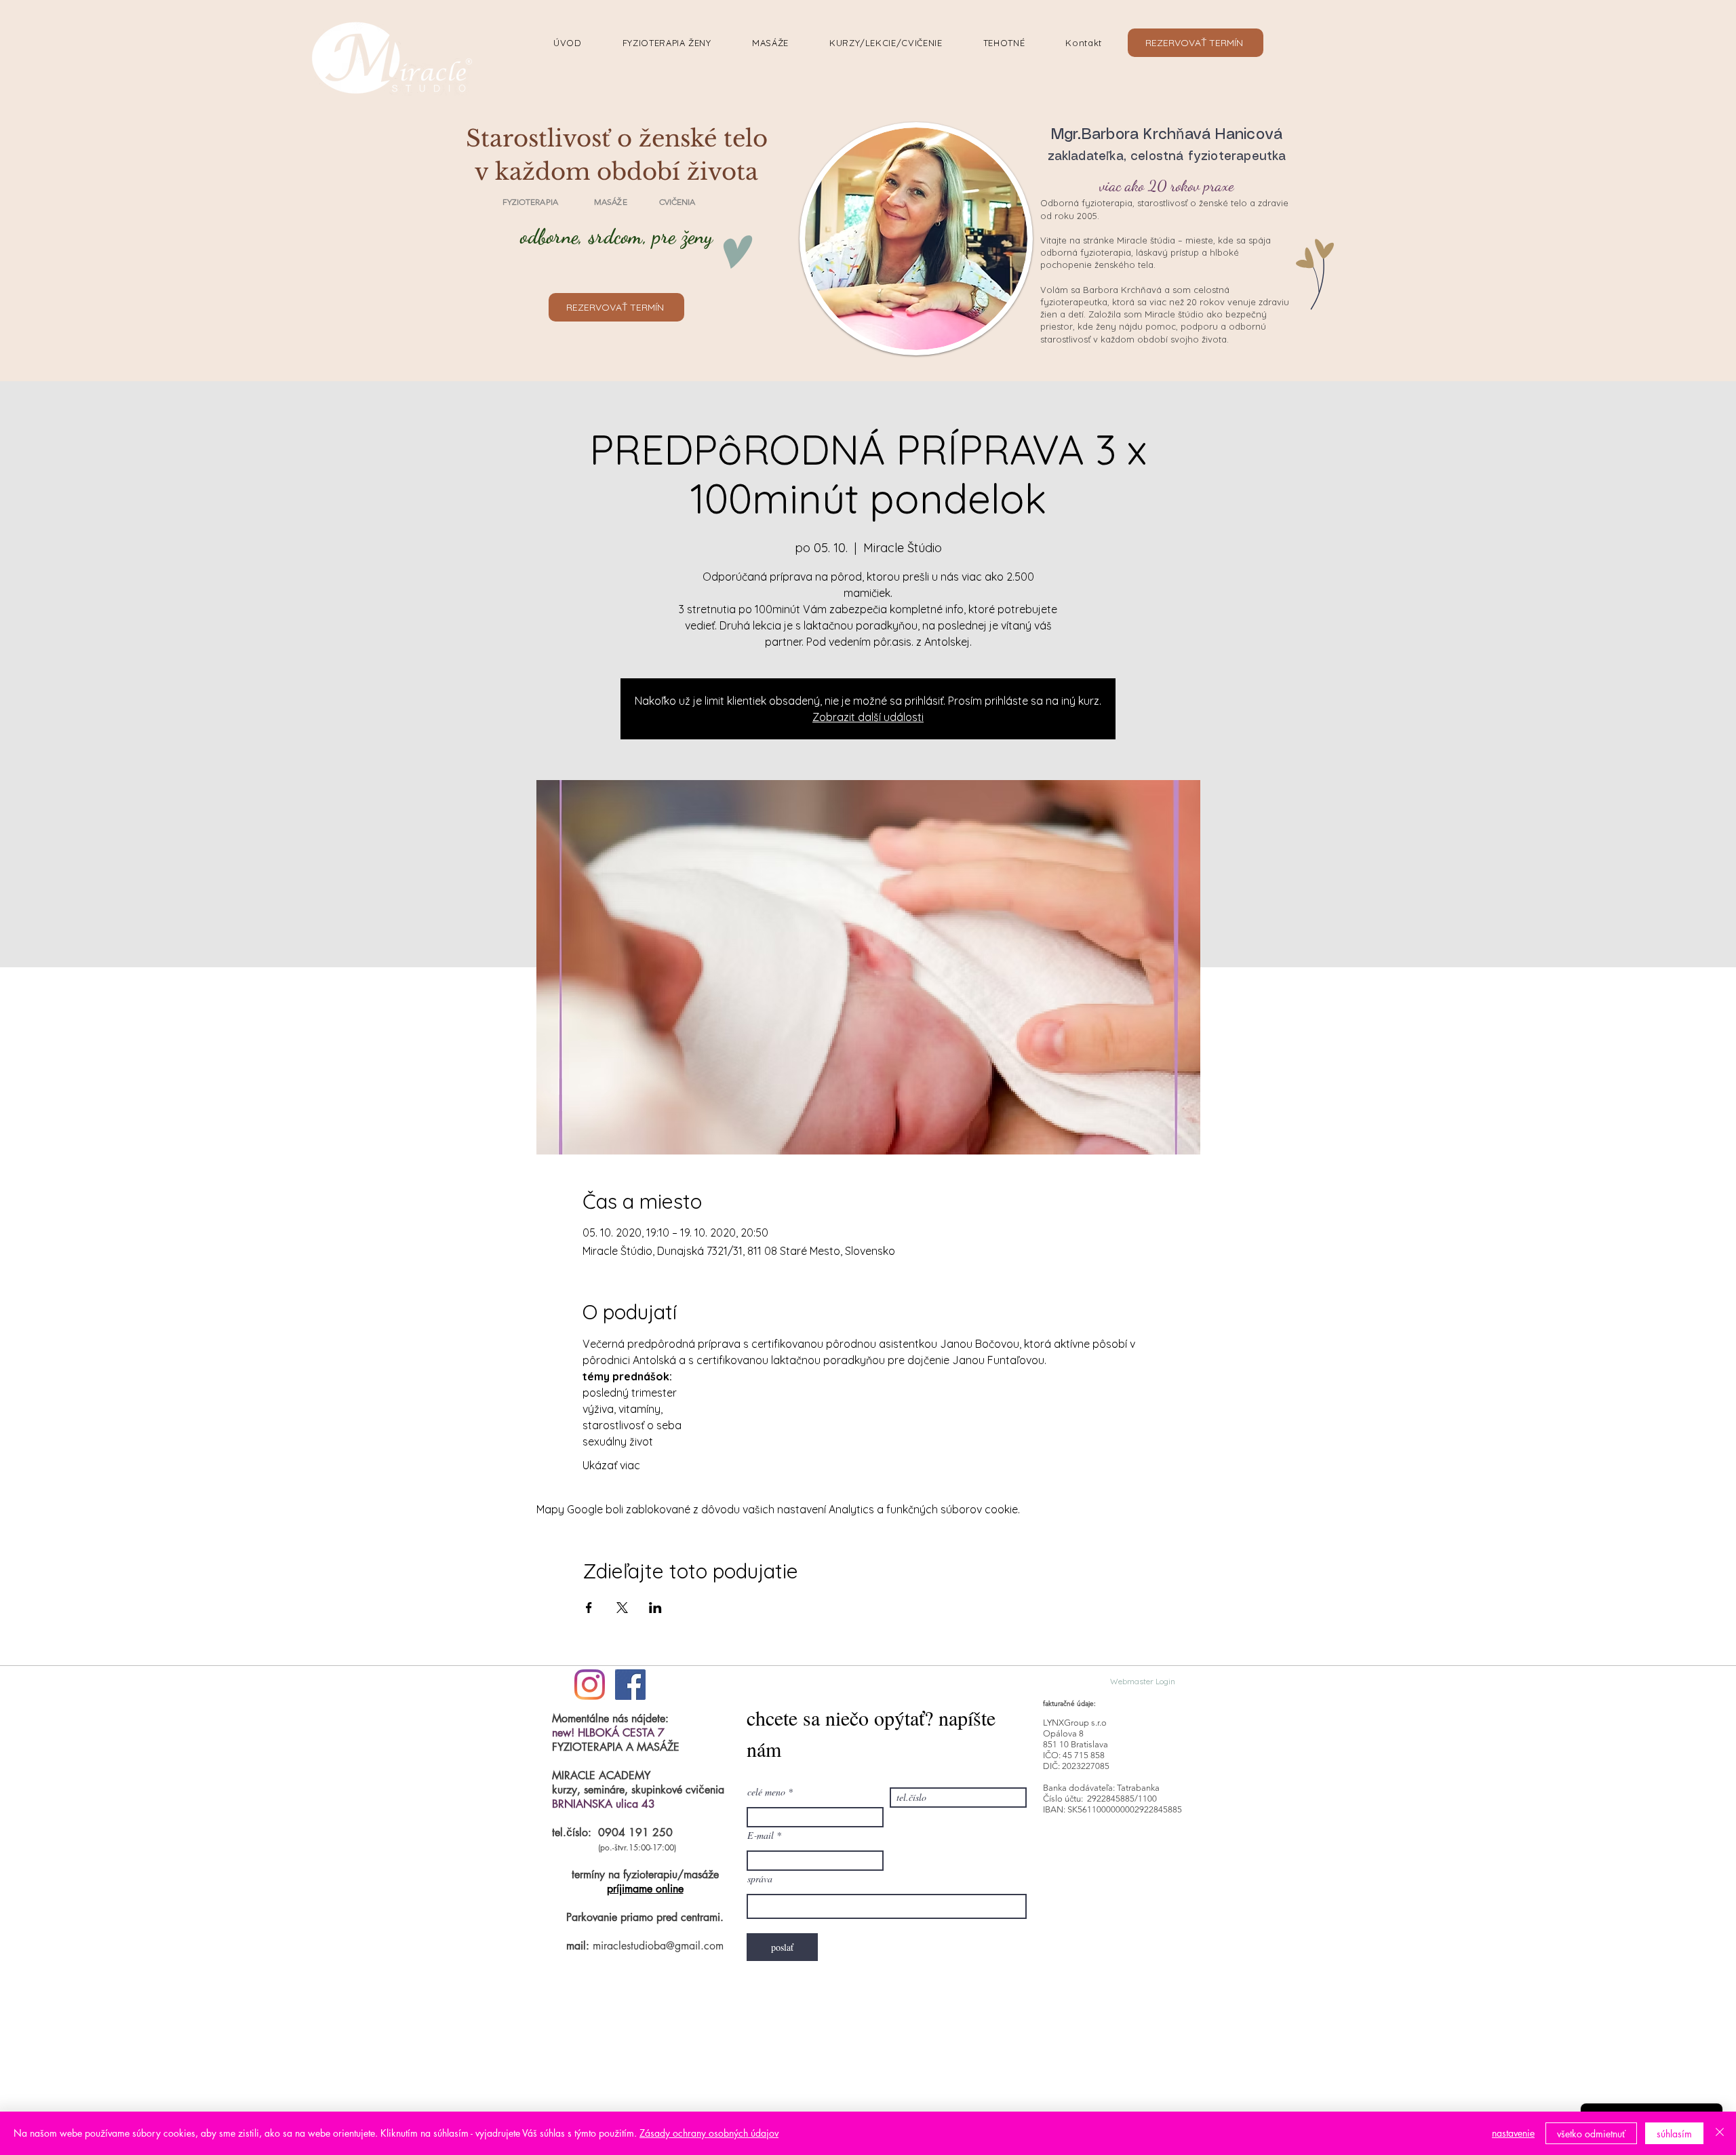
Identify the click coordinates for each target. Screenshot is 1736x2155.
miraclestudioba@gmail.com (658, 1946)
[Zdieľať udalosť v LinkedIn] (655, 1608)
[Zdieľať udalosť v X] (622, 1608)
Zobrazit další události (868, 717)
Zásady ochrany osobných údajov (709, 2133)
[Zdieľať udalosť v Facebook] (589, 1608)
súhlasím (1674, 2134)
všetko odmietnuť (1591, 2134)
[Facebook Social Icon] (630, 1685)
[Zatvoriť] (1720, 2133)
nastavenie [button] (1513, 2133)
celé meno (766, 1792)
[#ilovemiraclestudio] (590, 1685)
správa (760, 1879)
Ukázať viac (611, 1465)
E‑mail (761, 1836)
